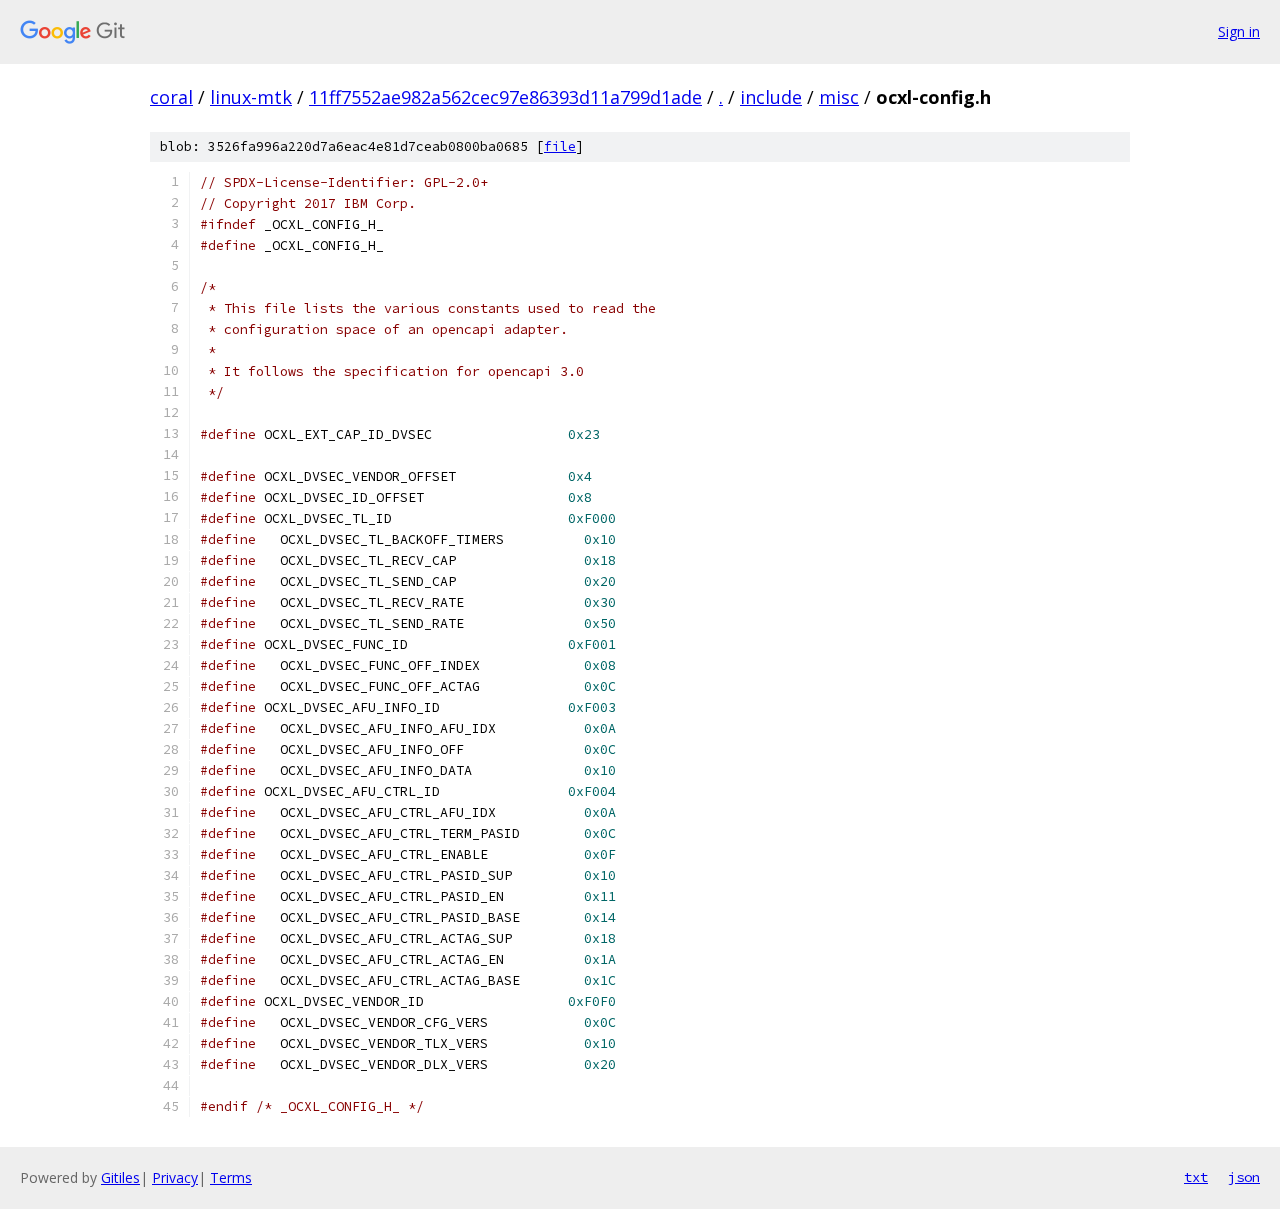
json (1244, 1177)
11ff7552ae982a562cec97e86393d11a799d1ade (505, 97)
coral (171, 97)
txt (1196, 1177)
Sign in (1239, 31)
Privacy (175, 1177)
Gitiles (120, 1177)
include (771, 97)
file (560, 146)
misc (839, 97)
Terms (231, 1177)
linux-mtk (251, 97)
